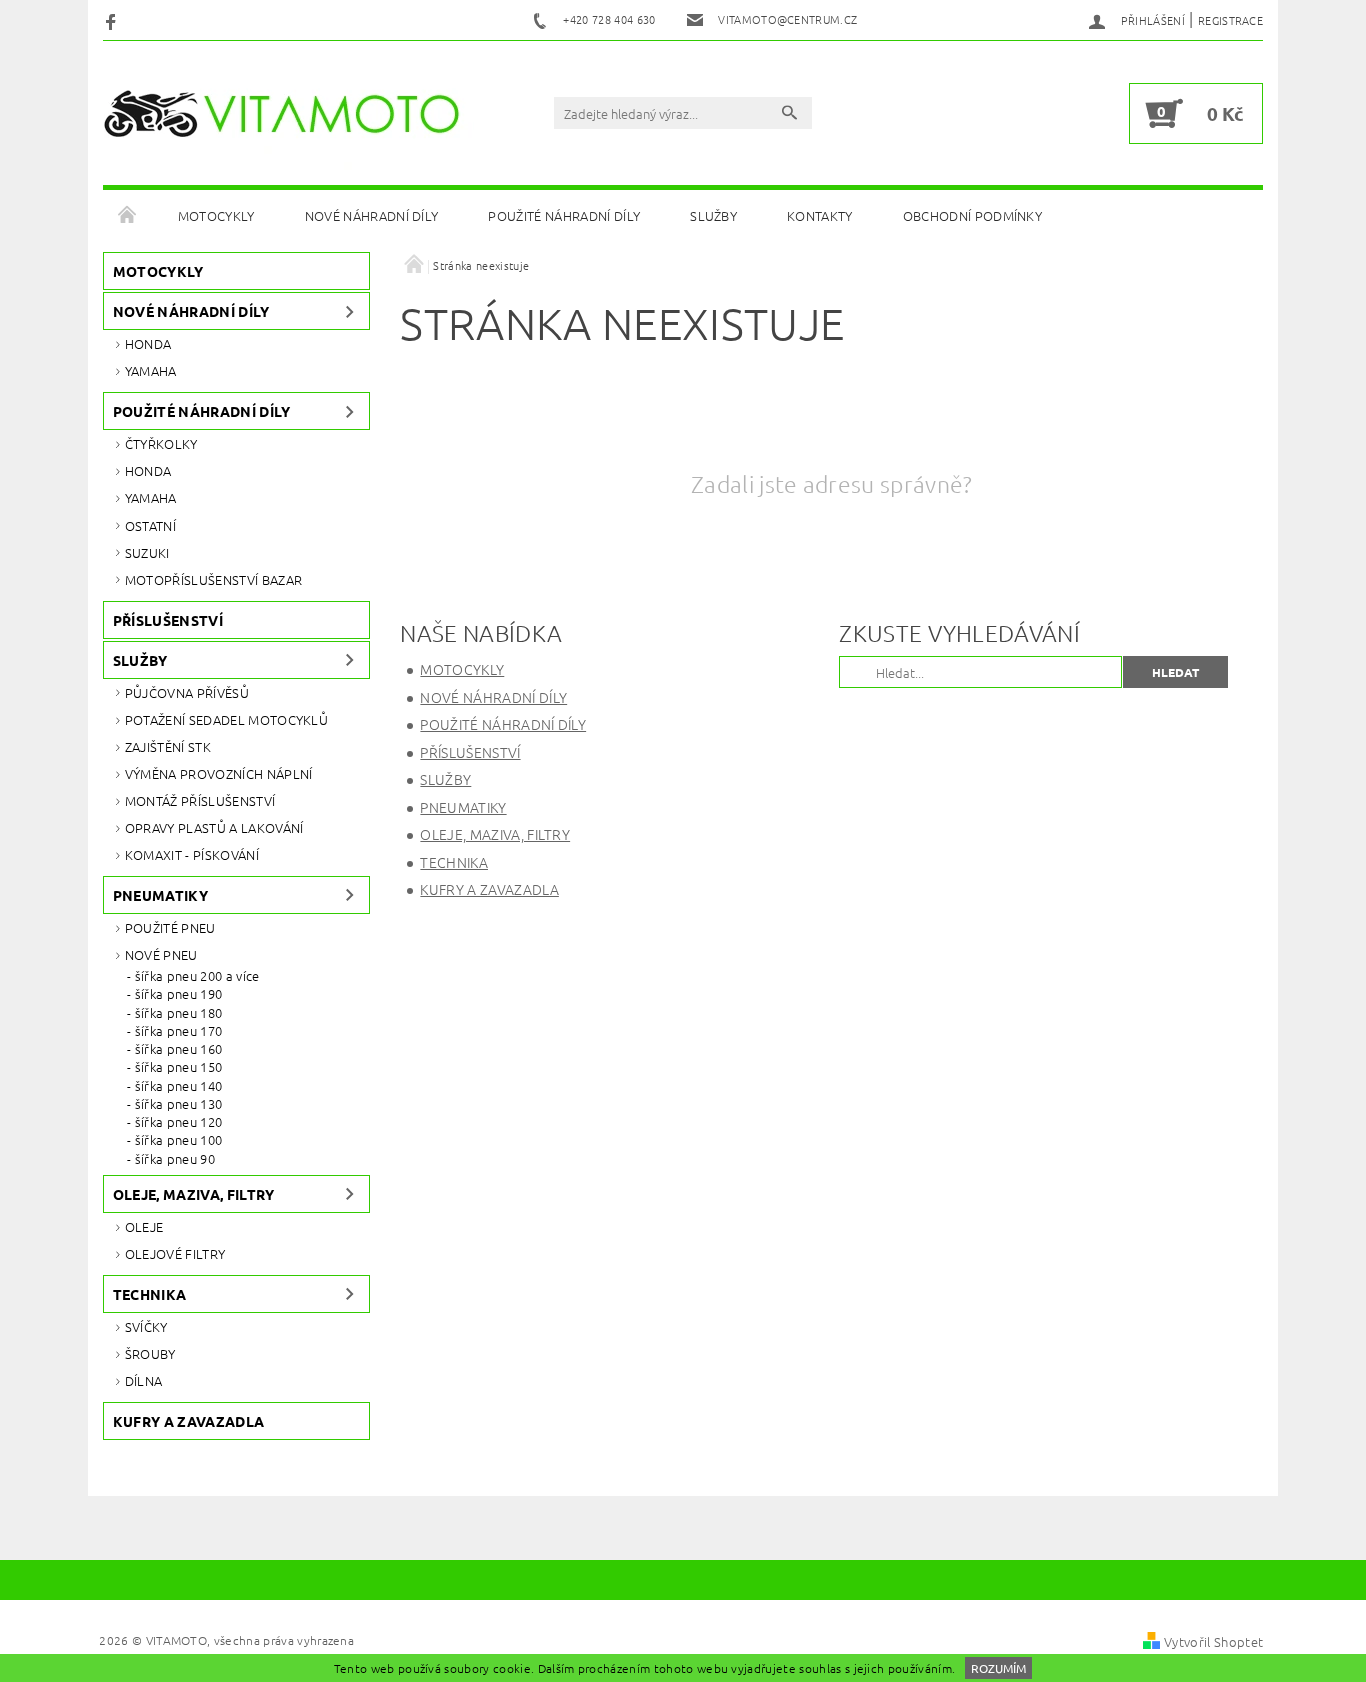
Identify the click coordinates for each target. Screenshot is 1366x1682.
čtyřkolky (161, 443)
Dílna (144, 1380)
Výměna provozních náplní (219, 773)
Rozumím (998, 1668)
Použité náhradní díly (564, 215)
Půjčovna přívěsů (187, 692)
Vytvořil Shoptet (1213, 1641)
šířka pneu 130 (178, 1104)
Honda (148, 343)
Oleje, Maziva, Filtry (194, 1194)
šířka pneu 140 (178, 1086)
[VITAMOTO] (289, 114)
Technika (150, 1294)
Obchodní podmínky (972, 215)
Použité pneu (170, 927)
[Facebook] (113, 20)
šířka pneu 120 (178, 1122)
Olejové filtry (175, 1253)
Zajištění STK (168, 746)
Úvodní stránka (128, 216)
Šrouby (150, 1353)
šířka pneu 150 (178, 1067)
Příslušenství (168, 620)
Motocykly (216, 215)
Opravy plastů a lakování (214, 827)
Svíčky (146, 1326)
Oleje (144, 1226)
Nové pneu (161, 954)
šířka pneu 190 (178, 994)
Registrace (1230, 20)
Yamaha (151, 370)
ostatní (150, 525)
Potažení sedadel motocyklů (226, 719)
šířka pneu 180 (178, 1013)
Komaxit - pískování (192, 854)
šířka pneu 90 (175, 1159)
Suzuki (147, 552)
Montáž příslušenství (200, 800)
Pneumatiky (160, 895)
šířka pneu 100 (178, 1140)
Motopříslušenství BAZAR (213, 579)
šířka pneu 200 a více (197, 976)
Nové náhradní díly (372, 215)
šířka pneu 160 (178, 1049)
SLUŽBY (713, 215)
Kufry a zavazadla (188, 1421)
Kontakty (820, 215)
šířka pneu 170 (178, 1031)
